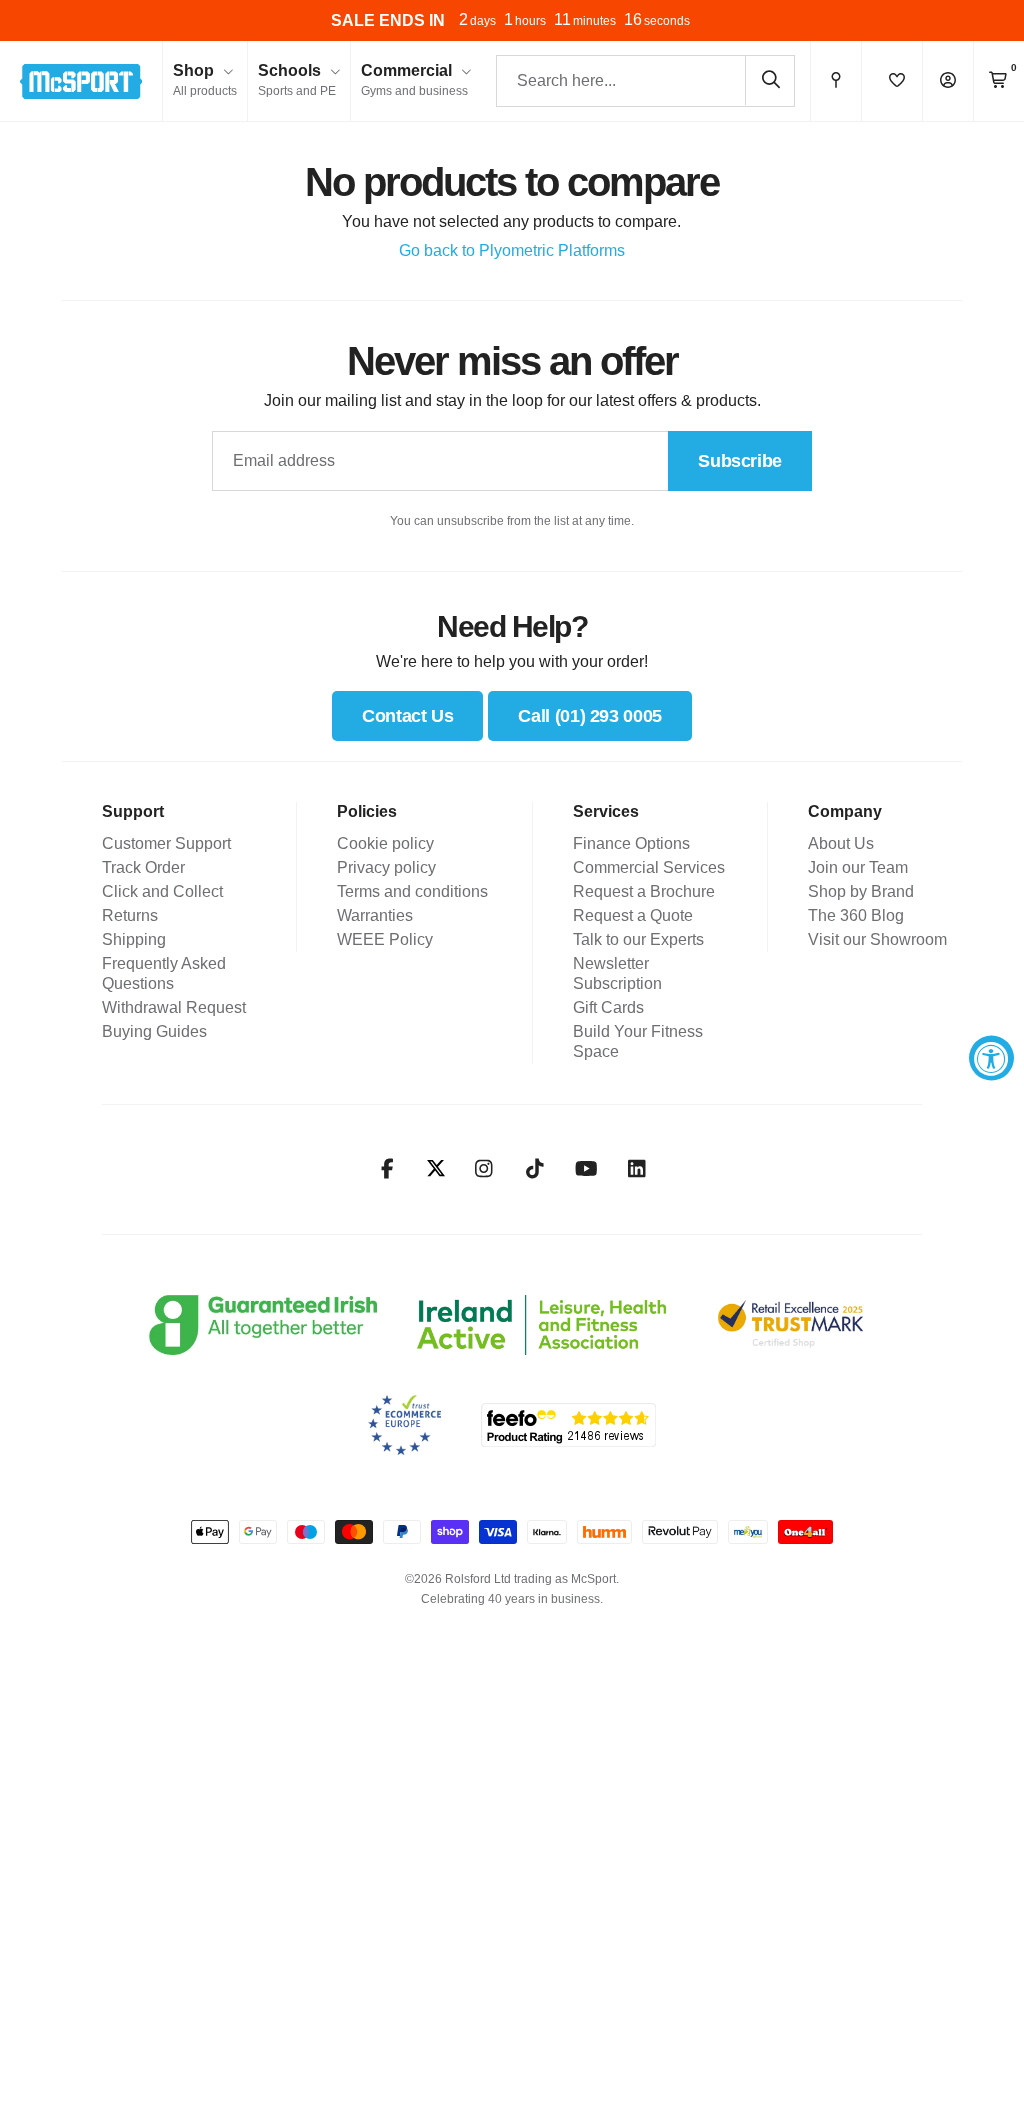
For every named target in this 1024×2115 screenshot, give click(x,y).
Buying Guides (154, 1031)
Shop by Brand (861, 891)
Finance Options (631, 843)
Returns (130, 915)
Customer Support (166, 843)
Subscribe (740, 461)
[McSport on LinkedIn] (637, 1169)
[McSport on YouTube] (586, 1169)
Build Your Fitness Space (638, 1041)
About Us (841, 843)
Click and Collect (162, 891)
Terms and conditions (412, 891)
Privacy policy (386, 867)
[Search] (770, 80)
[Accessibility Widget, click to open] (991, 1057)
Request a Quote (633, 915)
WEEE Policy (385, 939)
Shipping (134, 939)
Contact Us (407, 716)
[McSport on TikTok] (535, 1169)
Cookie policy (385, 843)
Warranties (375, 915)
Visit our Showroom (877, 939)
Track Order (143, 867)
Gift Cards (608, 1007)
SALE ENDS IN (388, 20)
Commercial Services (649, 867)
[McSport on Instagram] (484, 1169)
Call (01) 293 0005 (590, 716)
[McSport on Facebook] (387, 1169)
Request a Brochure (644, 891)
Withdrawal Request (174, 1007)
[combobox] (645, 81)
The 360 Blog (856, 915)
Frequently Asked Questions (164, 973)
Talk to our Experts (638, 939)
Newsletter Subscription (617, 973)
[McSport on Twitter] (436, 1169)
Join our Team (858, 867)
